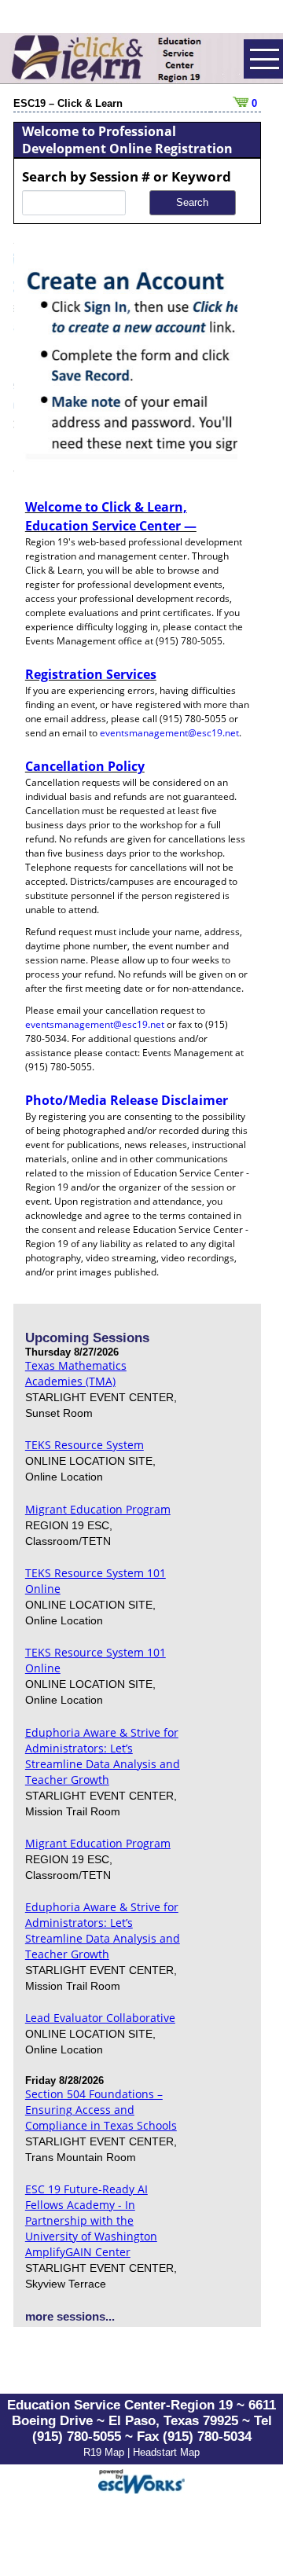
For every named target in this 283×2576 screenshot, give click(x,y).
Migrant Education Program (98, 1509)
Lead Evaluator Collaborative (100, 2018)
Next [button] (249, 358)
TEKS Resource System (85, 1445)
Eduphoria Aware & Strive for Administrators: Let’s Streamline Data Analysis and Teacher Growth (103, 1756)
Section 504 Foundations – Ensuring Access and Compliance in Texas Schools (101, 2110)
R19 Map (105, 2452)
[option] (126, 358)
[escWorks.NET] (141, 2480)
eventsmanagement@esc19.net (169, 733)
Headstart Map (166, 2452)
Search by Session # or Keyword (127, 176)
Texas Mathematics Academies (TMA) (76, 1373)
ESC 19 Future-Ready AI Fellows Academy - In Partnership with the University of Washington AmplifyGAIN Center (91, 2220)
